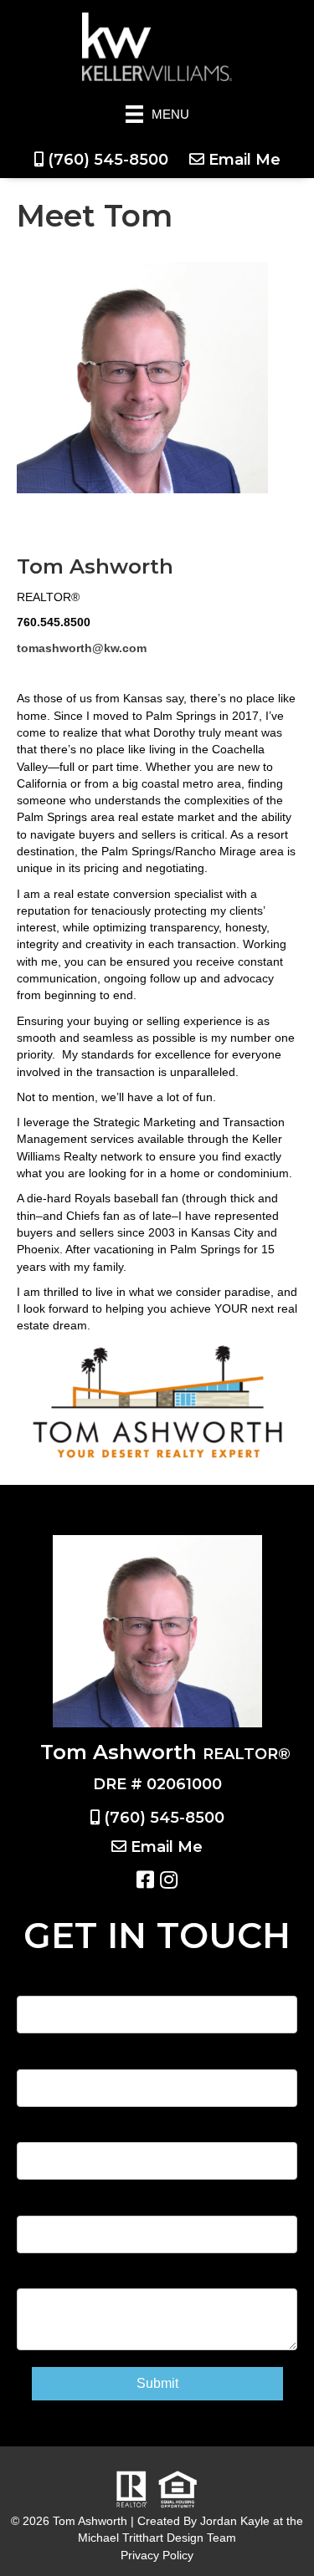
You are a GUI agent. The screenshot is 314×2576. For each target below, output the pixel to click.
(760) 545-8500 (108, 160)
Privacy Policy (157, 2555)
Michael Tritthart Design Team (157, 2538)
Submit (157, 2383)
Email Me (245, 160)
